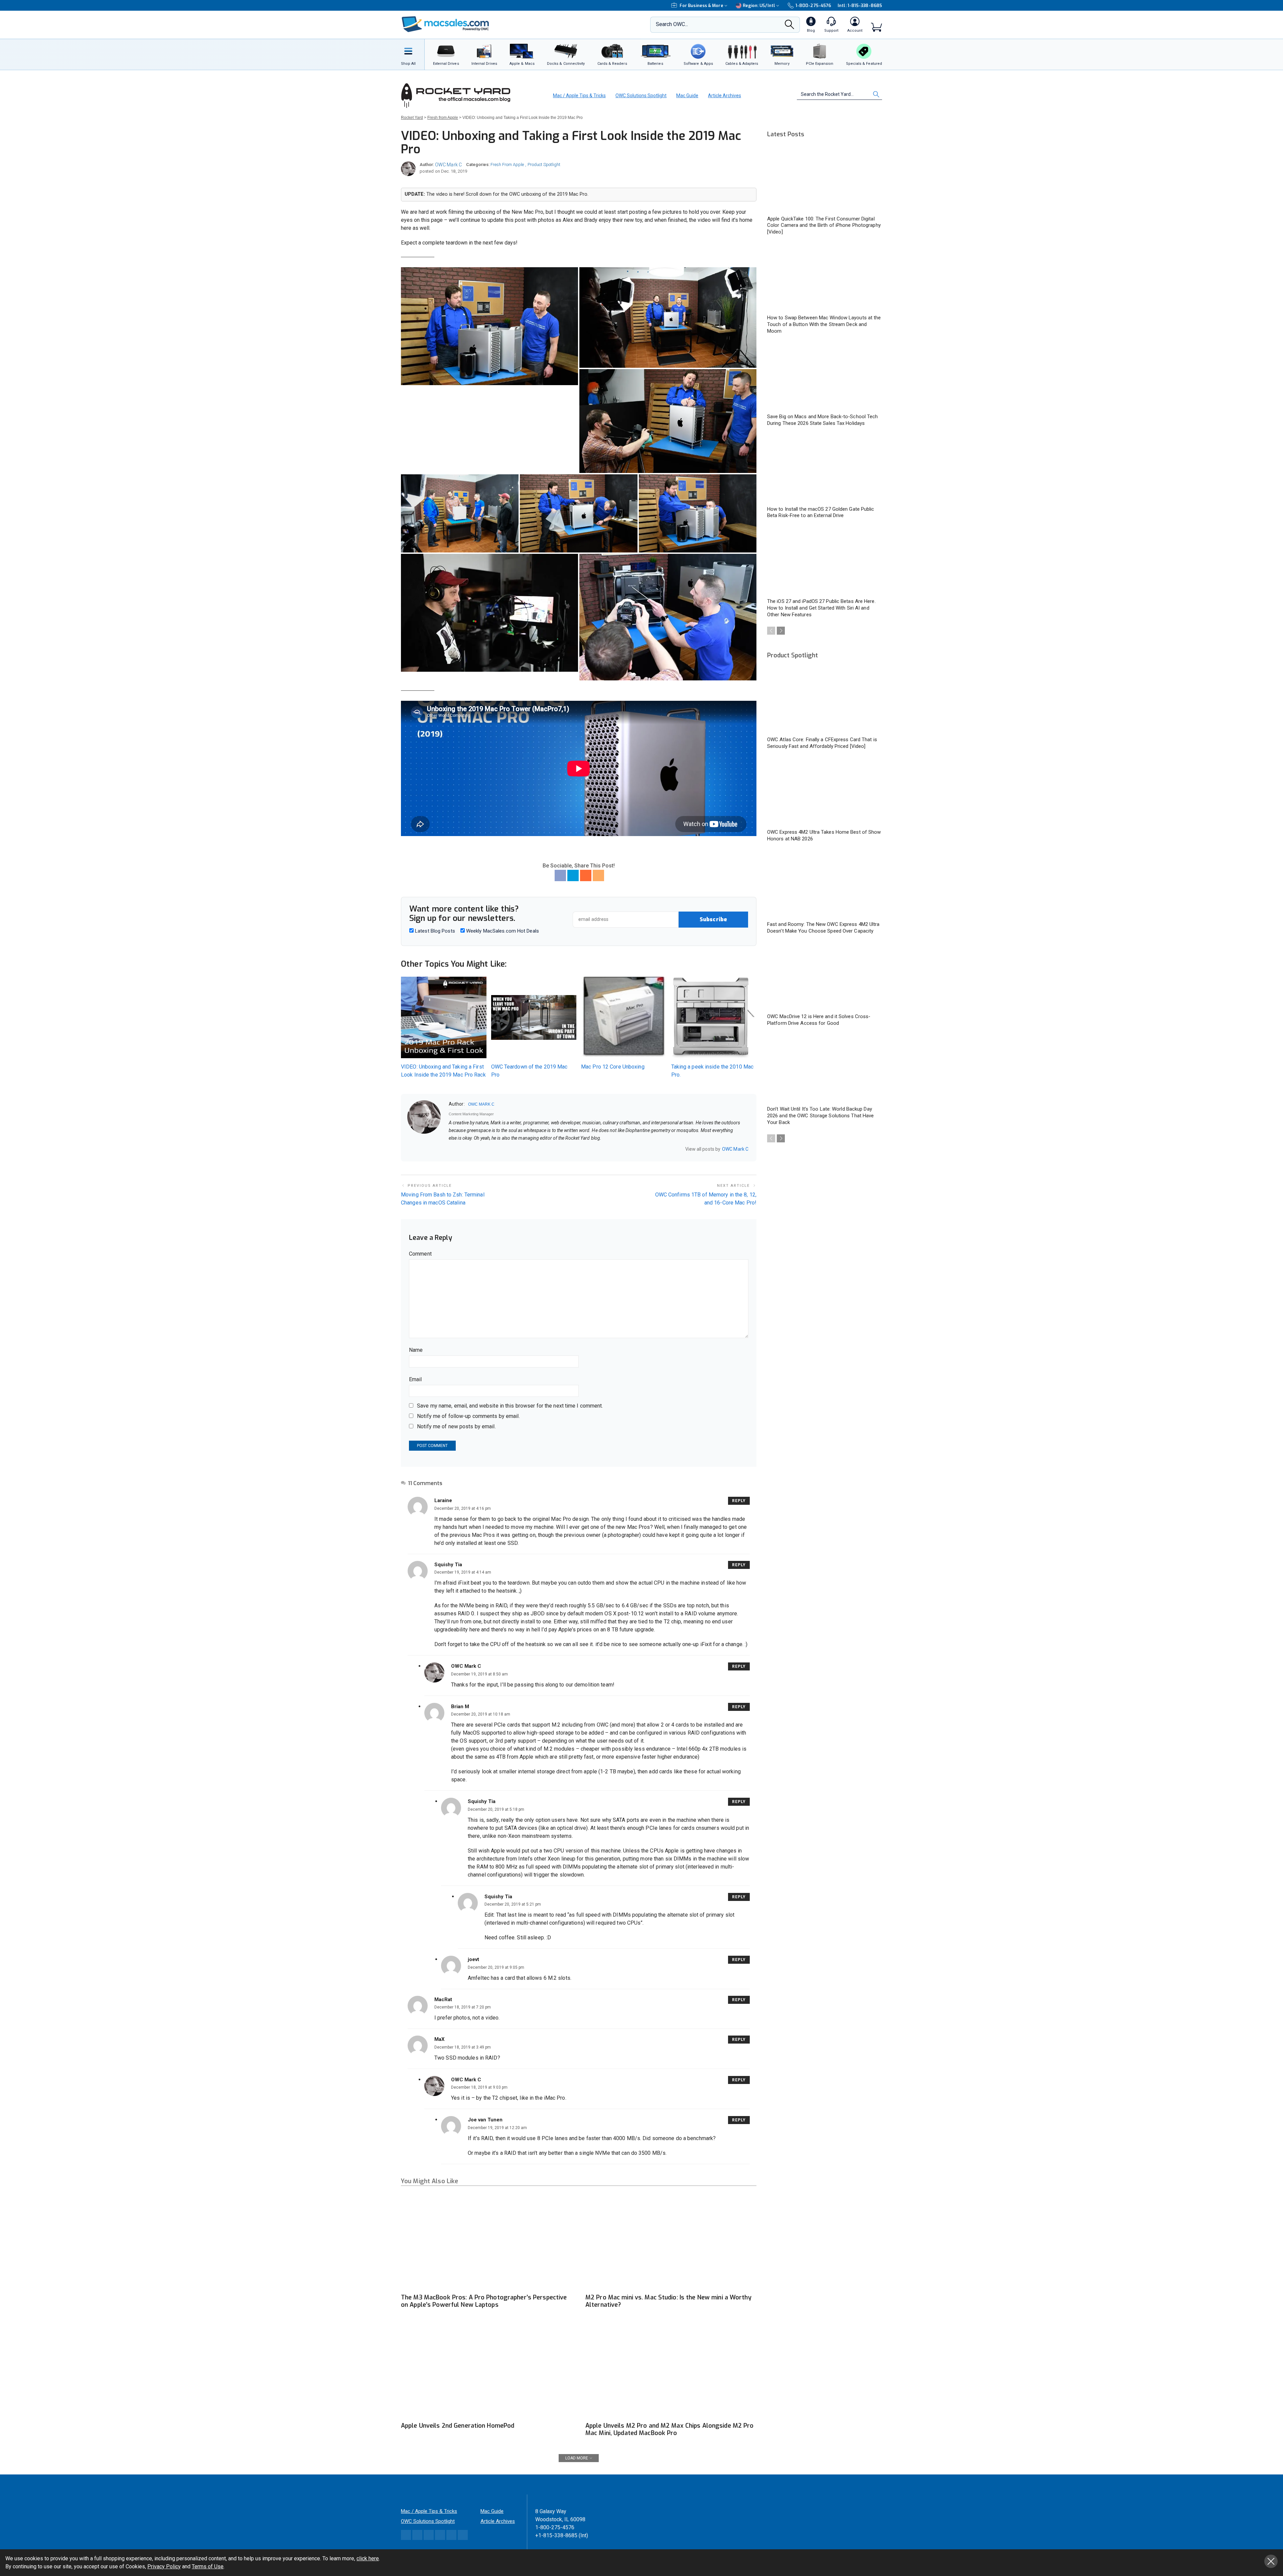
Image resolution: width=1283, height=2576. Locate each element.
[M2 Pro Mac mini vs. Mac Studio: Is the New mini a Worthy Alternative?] (671, 2242)
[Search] (790, 26)
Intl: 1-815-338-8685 (860, 6)
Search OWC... (672, 24)
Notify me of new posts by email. (456, 1426)
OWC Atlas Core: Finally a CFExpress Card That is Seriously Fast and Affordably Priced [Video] (822, 743)
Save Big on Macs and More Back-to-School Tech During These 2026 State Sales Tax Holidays (823, 420)
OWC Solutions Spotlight (641, 96)
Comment (420, 1254)
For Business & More (701, 6)
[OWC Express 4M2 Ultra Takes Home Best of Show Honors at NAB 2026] (825, 792)
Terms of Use (208, 2566)
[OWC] (445, 25)
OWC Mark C (448, 165)
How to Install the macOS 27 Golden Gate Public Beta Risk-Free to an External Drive (821, 512)
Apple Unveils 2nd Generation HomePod (458, 2426)
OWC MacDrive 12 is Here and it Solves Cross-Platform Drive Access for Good (819, 1020)
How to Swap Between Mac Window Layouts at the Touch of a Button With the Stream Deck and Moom (824, 324)
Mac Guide (687, 96)
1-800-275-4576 (813, 6)
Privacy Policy (164, 2566)
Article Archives (725, 96)
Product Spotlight (544, 165)
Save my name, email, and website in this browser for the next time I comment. (510, 1406)
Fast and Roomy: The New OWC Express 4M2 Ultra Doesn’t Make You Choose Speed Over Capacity (823, 928)
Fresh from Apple (507, 165)
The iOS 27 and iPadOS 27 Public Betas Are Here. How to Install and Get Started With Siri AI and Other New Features (821, 608)
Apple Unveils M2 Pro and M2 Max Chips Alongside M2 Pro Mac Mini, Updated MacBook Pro (669, 2429)
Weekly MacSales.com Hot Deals (502, 931)
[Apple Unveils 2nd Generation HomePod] (486, 2370)
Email (415, 1379)
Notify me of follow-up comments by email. (468, 1416)
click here (368, 2558)
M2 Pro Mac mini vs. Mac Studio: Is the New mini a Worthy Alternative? (668, 2301)
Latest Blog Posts (434, 931)
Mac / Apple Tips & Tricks (579, 96)
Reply (739, 1501)
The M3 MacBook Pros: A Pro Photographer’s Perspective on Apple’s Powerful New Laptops (484, 2301)
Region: (759, 6)
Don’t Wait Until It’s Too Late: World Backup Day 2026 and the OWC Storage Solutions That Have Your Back (820, 1116)
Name (416, 1350)
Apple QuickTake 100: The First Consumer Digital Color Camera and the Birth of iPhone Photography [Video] (824, 225)
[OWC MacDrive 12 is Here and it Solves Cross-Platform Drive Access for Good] (825, 977)
